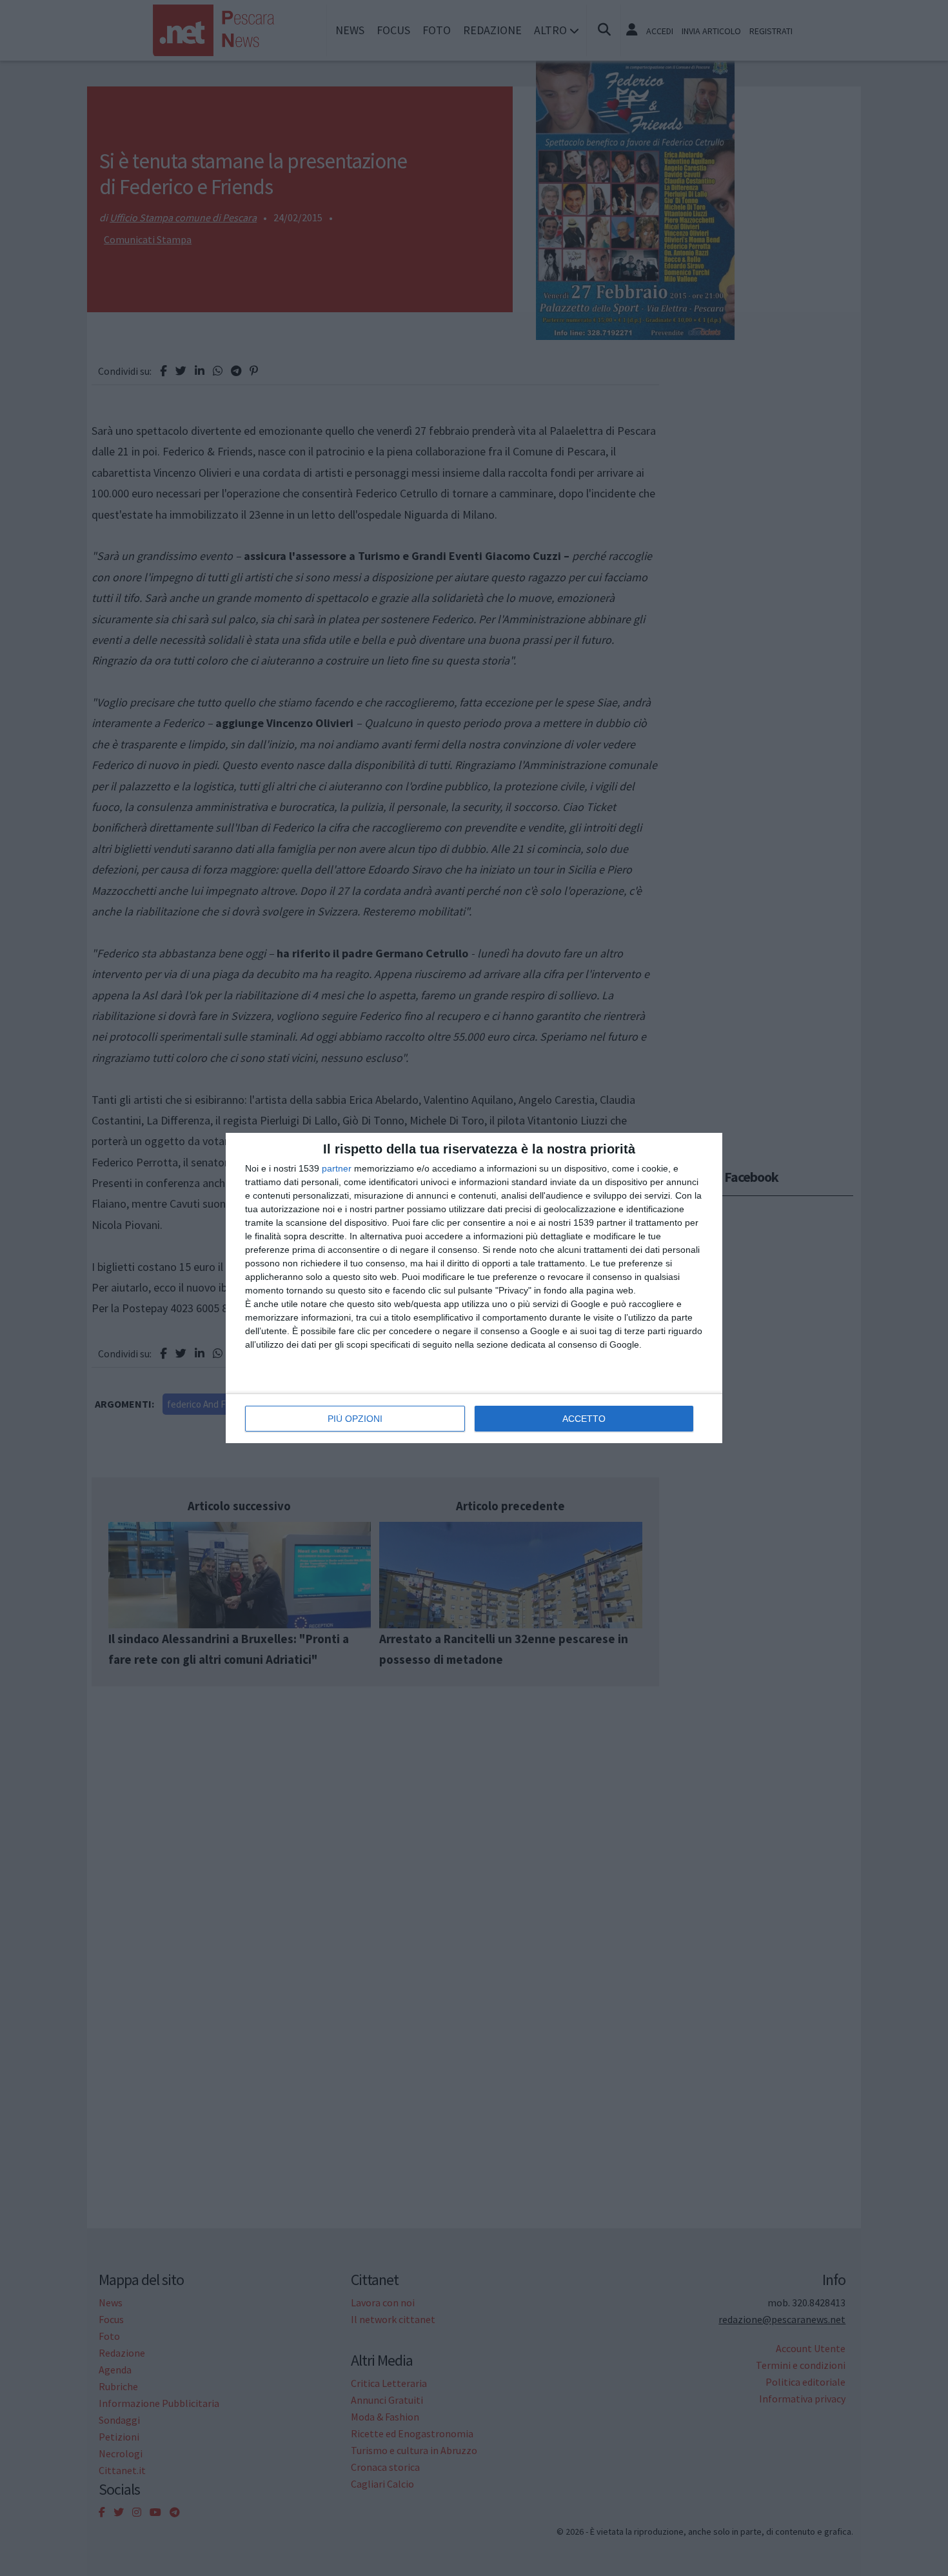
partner (337, 1168)
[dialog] (474, 1288)
